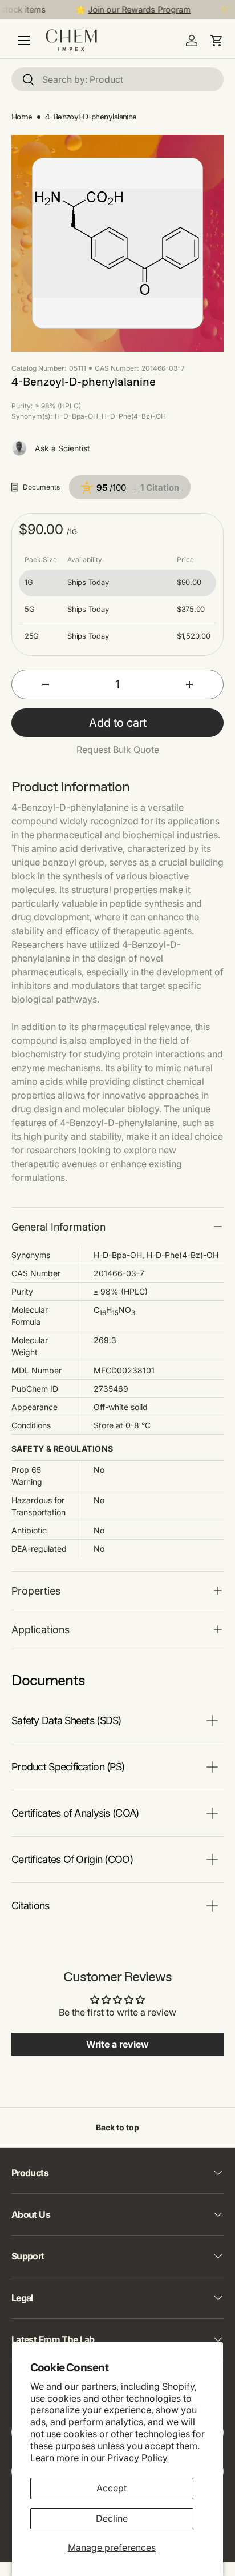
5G (29, 609)
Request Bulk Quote (118, 750)
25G (32, 636)
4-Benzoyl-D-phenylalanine (91, 117)
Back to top (117, 2127)
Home (22, 117)
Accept (112, 2488)
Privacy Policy (137, 2458)
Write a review (117, 2044)
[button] (217, 41)
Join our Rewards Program (133, 9)
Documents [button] (41, 487)
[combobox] (117, 79)
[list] (117, 243)
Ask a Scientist (62, 448)
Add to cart (118, 723)
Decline (112, 2518)
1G (29, 582)
